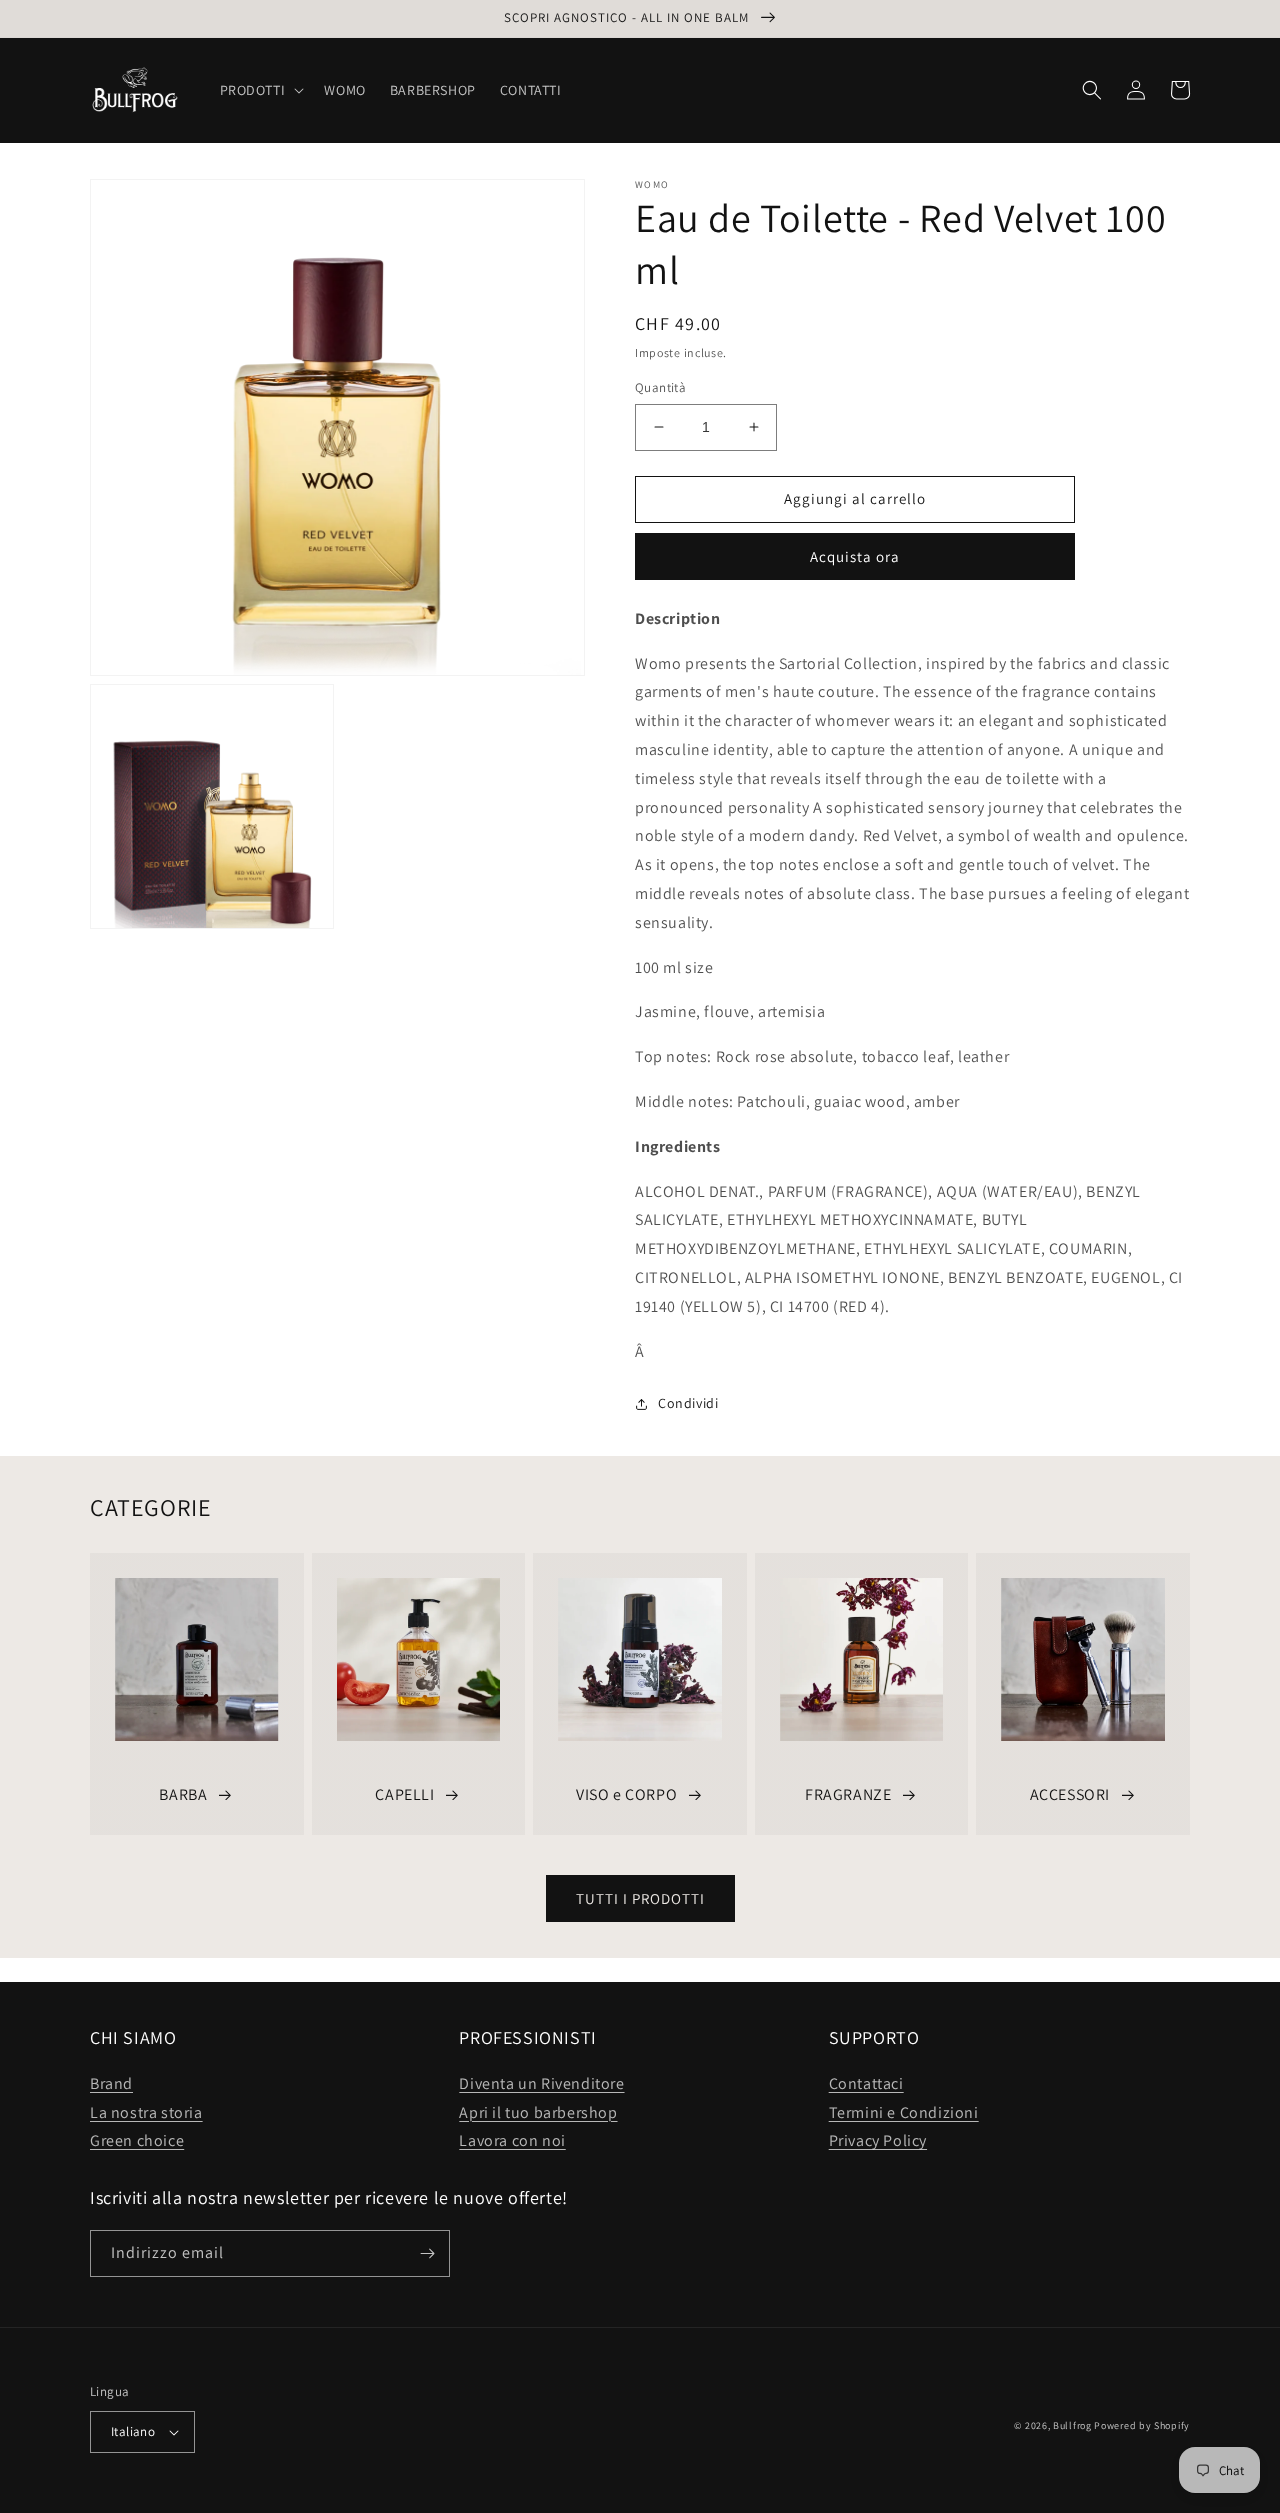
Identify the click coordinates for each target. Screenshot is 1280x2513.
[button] (260, 90)
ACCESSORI (1070, 1794)
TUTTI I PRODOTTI (640, 1898)
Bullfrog (1072, 2425)
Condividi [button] (688, 1403)
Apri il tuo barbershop (538, 2112)
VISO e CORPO (626, 1794)
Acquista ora (855, 556)
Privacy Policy (878, 2140)
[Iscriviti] (427, 2253)
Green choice (137, 2140)
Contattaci (866, 2083)
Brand (111, 2083)
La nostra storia (146, 2112)
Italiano (133, 2431)
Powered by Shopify (1142, 2425)
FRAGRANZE (848, 1794)
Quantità (660, 387)
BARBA (183, 1794)
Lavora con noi (512, 2140)
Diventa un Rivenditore (541, 2083)
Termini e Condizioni (904, 2112)
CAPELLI (404, 1794)
